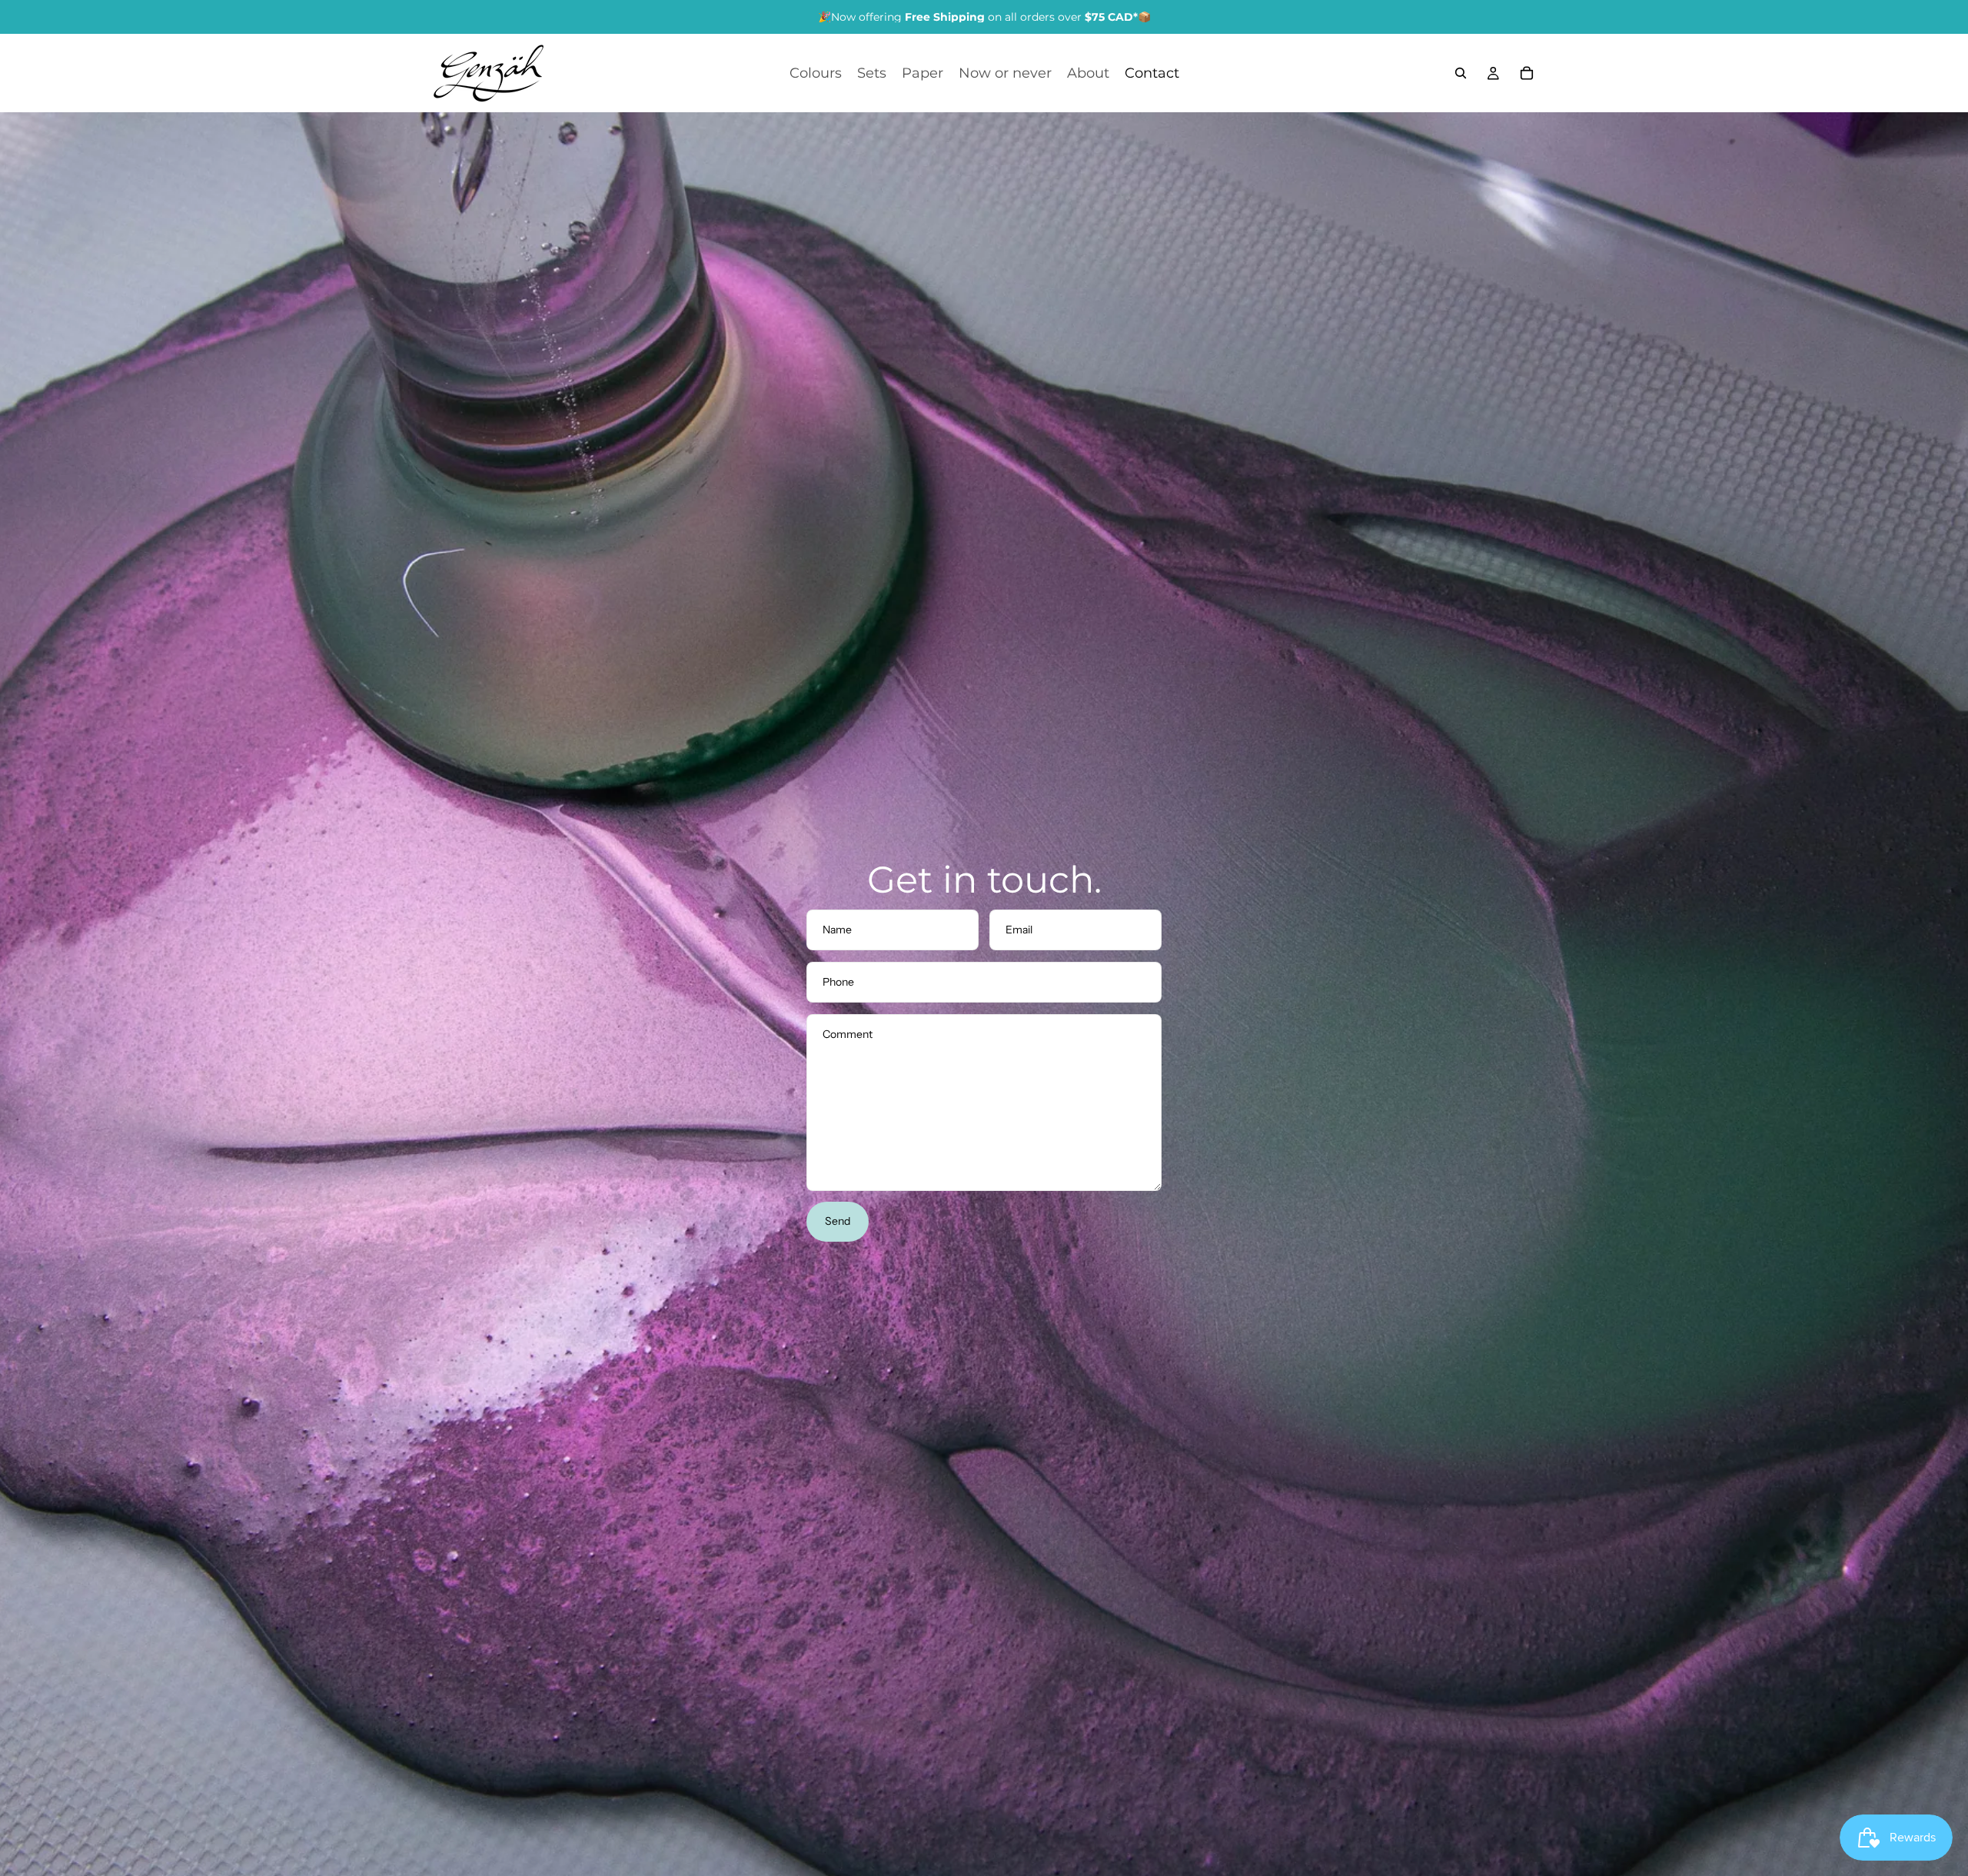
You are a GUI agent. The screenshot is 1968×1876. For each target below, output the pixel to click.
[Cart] (1527, 73)
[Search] (1461, 73)
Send (838, 1221)
